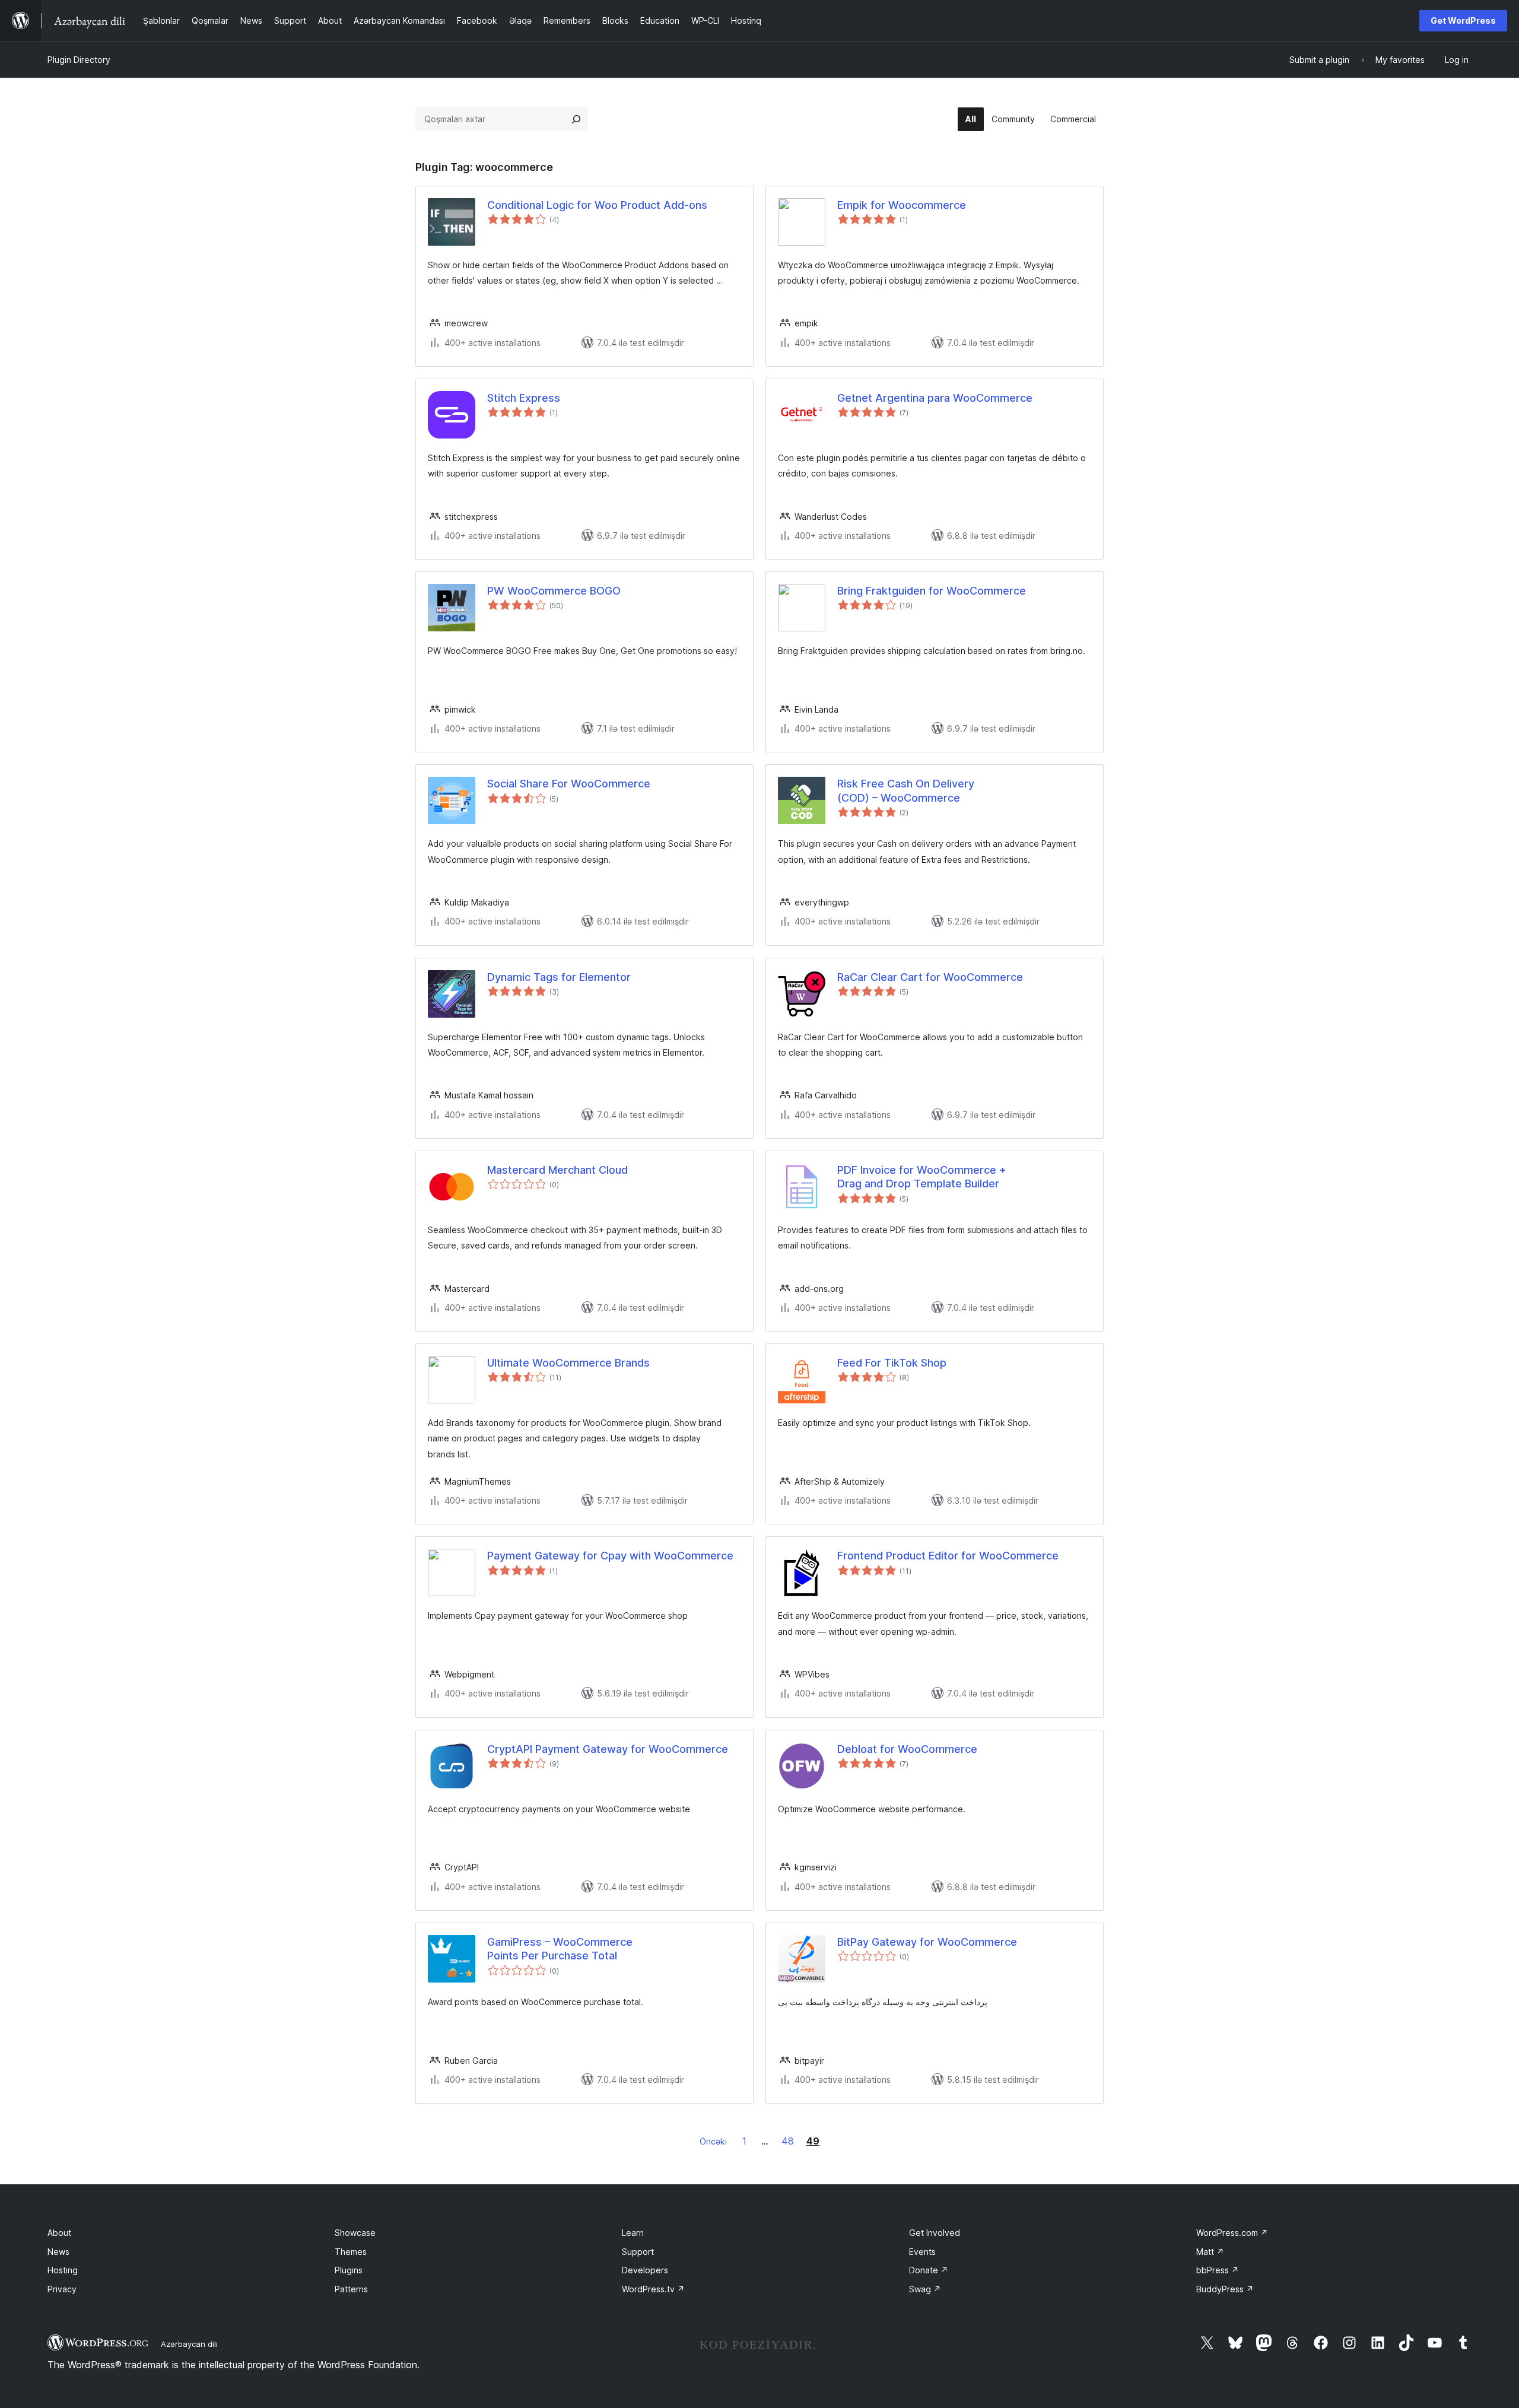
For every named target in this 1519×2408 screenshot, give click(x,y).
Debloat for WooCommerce (907, 1749)
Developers (645, 2270)
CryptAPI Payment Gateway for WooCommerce (608, 1749)
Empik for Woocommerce (902, 205)
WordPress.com (1232, 2233)
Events (922, 2252)
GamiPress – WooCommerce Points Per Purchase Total (560, 1949)
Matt (1210, 2252)
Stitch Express (524, 398)
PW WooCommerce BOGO (554, 591)
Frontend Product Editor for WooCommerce (948, 1556)
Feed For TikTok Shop (892, 1363)
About (59, 2233)
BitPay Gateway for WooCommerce (927, 1942)
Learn (633, 2233)
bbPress (1218, 2270)
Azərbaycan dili (189, 2344)
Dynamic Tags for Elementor (559, 977)
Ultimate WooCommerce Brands (568, 1363)
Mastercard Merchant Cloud (557, 1170)
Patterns (351, 2289)
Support (638, 2252)
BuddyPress (1225, 2289)
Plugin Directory (79, 60)
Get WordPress (1463, 20)
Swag (925, 2289)
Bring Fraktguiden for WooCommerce (932, 591)
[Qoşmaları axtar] (576, 119)
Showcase (355, 2233)
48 (788, 2141)
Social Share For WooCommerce (569, 784)
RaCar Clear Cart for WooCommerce (930, 977)
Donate (929, 2270)
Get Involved (935, 2233)
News (58, 2252)
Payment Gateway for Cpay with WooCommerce (610, 1556)
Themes (351, 2252)
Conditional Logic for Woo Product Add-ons (597, 205)
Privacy (62, 2289)
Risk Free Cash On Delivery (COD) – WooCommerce (906, 790)
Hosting (63, 2270)
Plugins (349, 2270)
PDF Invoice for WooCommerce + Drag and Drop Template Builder (922, 1177)
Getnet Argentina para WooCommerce (935, 398)
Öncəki (713, 2141)
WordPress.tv (653, 2289)
